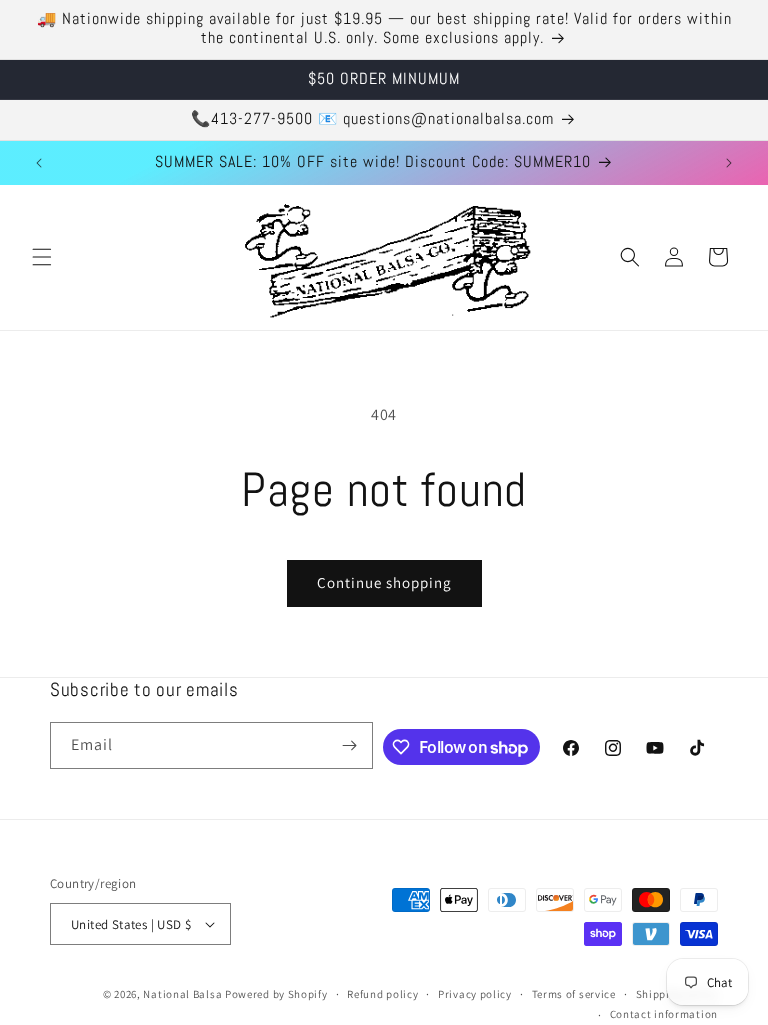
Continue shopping (384, 582)
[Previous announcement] (39, 163)
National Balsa (182, 994)
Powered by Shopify (276, 994)
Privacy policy (475, 994)
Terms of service (574, 994)
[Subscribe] (350, 745)
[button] (42, 257)
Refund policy (382, 994)
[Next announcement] (729, 163)
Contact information (664, 1014)
